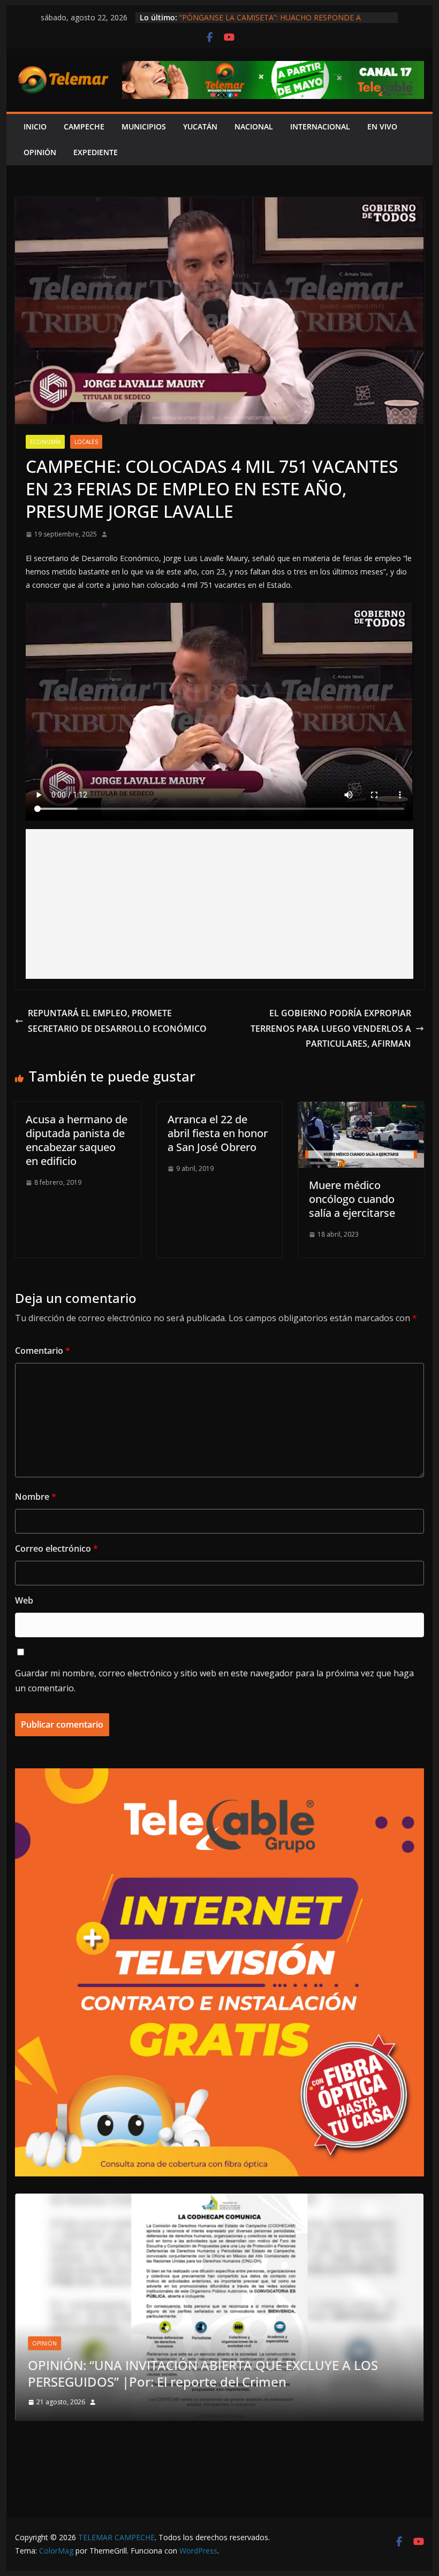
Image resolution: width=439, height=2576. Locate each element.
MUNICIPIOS (144, 126)
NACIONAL (254, 126)
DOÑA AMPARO (79, 2382)
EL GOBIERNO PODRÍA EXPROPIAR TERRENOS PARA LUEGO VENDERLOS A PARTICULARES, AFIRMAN (331, 1029)
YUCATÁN (200, 126)
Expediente (96, 152)
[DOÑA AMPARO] (219, 2200)
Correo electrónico (56, 1548)
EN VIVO (382, 126)
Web (24, 1600)
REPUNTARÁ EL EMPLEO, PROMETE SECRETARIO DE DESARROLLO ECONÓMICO (117, 1021)
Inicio (35, 126)
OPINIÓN (40, 152)
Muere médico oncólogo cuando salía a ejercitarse (352, 1199)
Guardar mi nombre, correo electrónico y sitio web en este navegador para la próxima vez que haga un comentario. (214, 1681)
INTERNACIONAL (320, 126)
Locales (86, 442)
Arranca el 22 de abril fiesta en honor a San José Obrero (218, 1133)
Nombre (36, 1497)
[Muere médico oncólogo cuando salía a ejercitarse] (361, 1109)
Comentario (43, 1351)
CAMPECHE (84, 126)
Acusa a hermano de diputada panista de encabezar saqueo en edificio (77, 1140)
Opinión (82, 2360)
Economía (45, 442)
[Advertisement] (219, 904)
